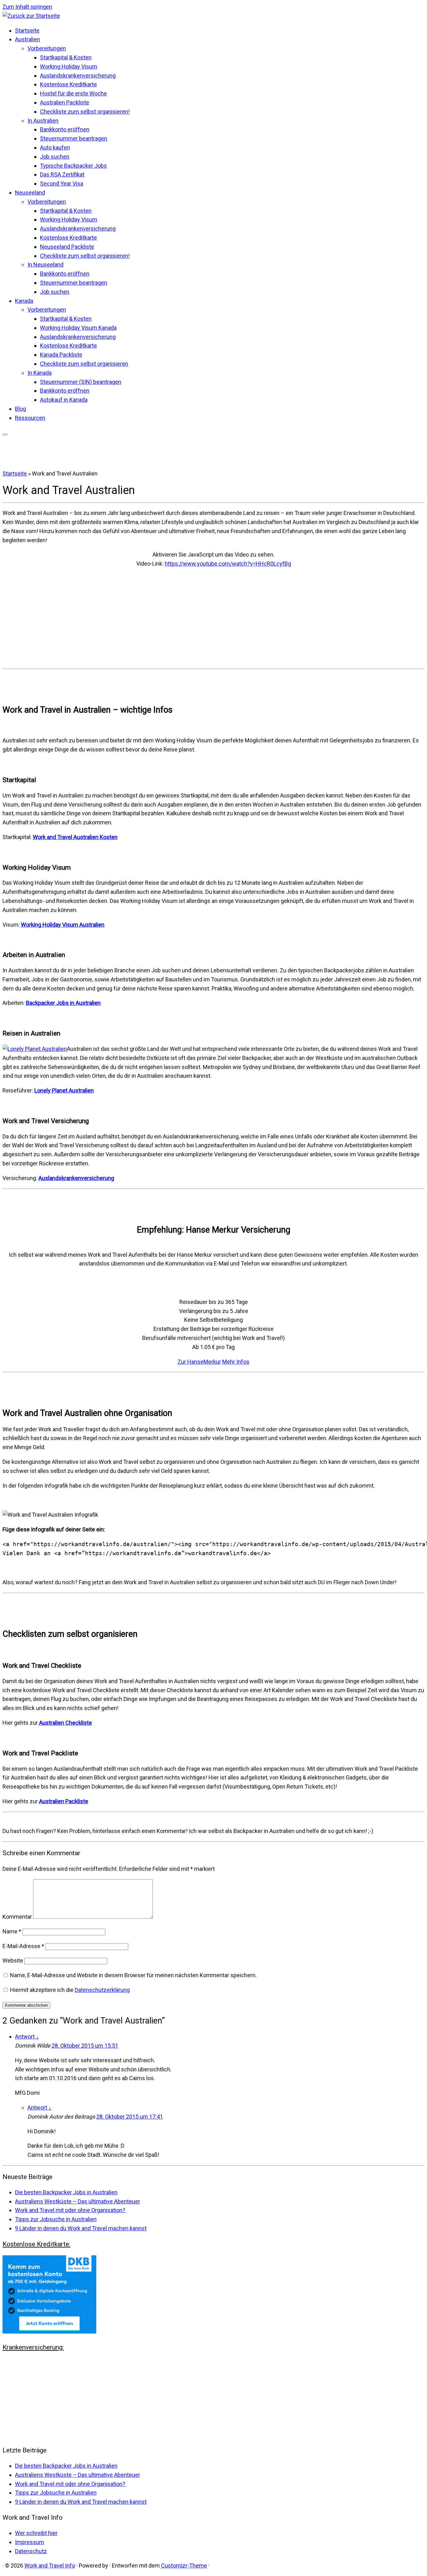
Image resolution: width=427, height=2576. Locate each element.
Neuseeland (30, 193)
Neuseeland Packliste (67, 247)
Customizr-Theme (184, 2566)
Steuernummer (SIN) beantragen (81, 382)
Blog (20, 409)
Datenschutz (31, 2551)
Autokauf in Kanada (64, 400)
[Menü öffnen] (5, 435)
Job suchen (55, 157)
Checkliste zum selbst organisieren (84, 364)
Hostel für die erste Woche (73, 93)
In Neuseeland (45, 265)
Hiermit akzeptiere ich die (70, 1990)
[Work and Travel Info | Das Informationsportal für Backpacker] (31, 16)
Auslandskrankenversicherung (78, 76)
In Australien (43, 121)
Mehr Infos (236, 1362)
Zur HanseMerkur (199, 1362)
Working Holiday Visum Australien (63, 925)
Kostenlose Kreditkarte (68, 84)
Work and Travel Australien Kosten (75, 837)
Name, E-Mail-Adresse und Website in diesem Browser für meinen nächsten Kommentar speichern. (133, 1975)
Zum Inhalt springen (27, 7)
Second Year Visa (62, 183)
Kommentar (17, 1917)
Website (13, 1960)
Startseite (27, 31)
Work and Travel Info (50, 2566)
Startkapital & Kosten (66, 57)
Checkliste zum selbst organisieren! (85, 112)
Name (12, 1931)
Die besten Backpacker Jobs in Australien (66, 2192)
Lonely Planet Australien (64, 1090)
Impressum (30, 2542)
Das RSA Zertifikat (62, 174)
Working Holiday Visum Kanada (78, 328)
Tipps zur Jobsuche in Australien (56, 2219)
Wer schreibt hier (36, 2533)
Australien (28, 39)
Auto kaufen (55, 148)
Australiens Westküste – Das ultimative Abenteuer (78, 2201)
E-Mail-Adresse (23, 1946)
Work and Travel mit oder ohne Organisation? (70, 2210)
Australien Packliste (65, 102)
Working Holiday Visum (69, 66)
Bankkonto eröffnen (65, 129)
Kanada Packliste (61, 355)
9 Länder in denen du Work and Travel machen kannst (81, 2228)
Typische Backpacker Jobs (73, 166)
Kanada (24, 301)
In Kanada (40, 373)
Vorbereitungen (47, 48)
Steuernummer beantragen (74, 138)
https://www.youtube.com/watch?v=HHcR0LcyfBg (228, 564)
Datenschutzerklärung (102, 1990)
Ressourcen (30, 418)
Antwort (27, 2036)
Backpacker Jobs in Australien (63, 1003)
